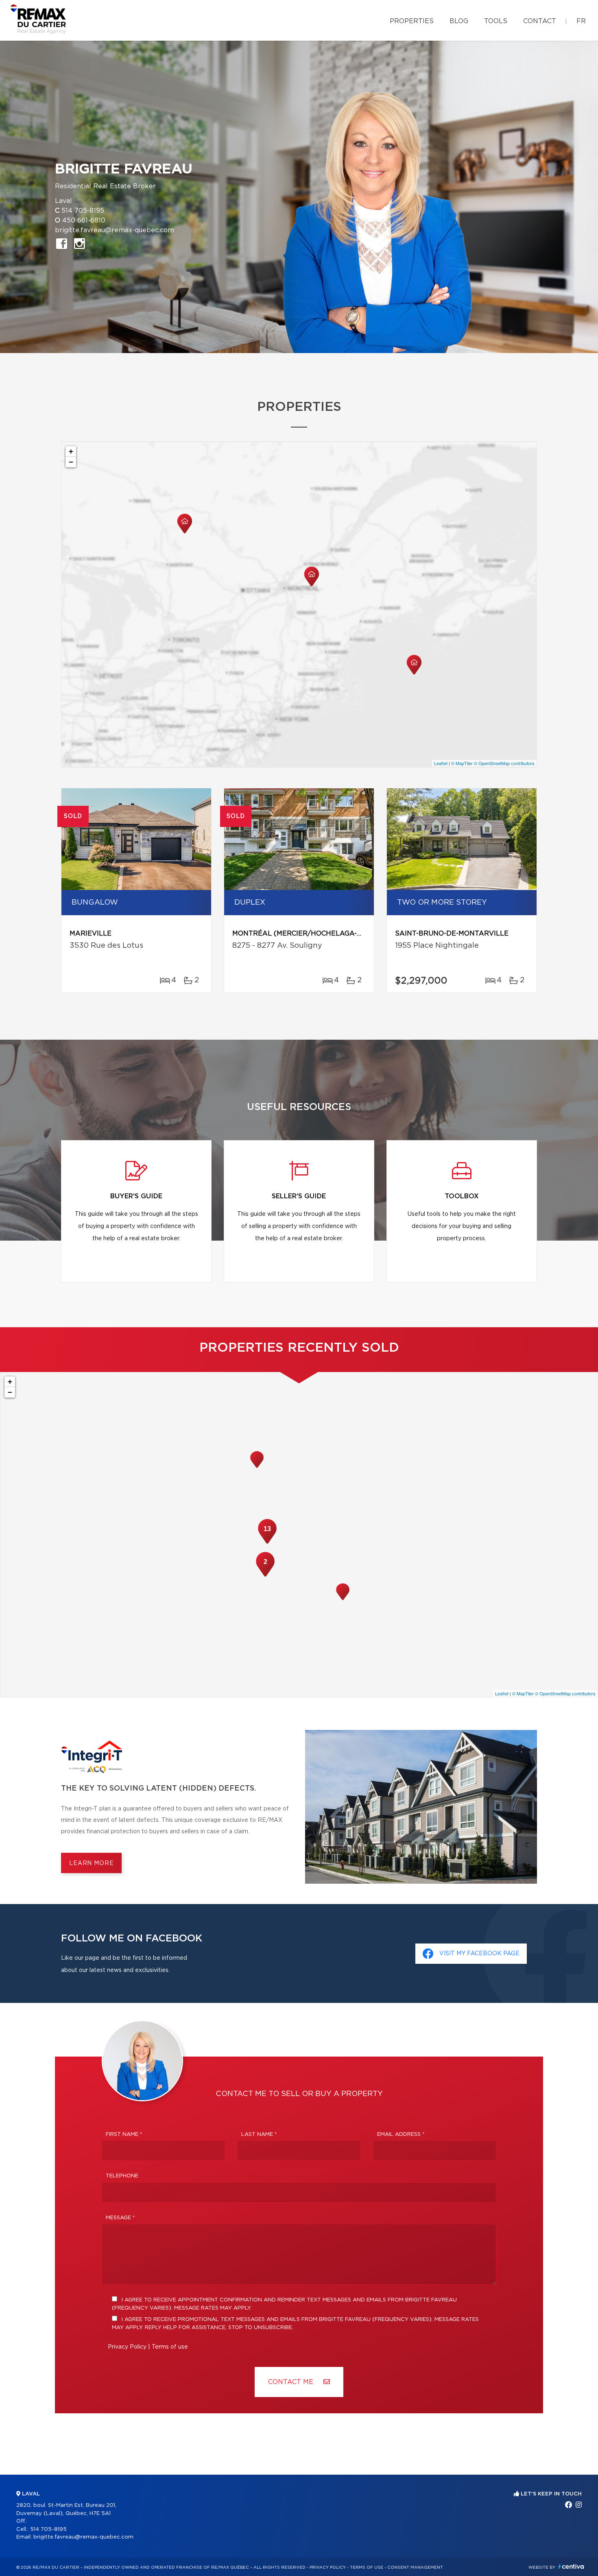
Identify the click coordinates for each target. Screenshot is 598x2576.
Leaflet (441, 763)
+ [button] (71, 451)
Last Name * (259, 2134)
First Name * (124, 2134)
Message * (120, 2218)
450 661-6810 (84, 220)
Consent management (415, 2567)
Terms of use (170, 2347)
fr (581, 21)
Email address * (401, 2134)
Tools (496, 21)
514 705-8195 (83, 211)
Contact (540, 21)
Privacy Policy (127, 2347)
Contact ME (292, 2382)
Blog (459, 21)
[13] (267, 1543)
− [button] (71, 462)
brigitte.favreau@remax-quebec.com (115, 230)
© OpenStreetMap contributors (504, 763)
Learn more (91, 1863)
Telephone (122, 2176)
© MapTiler (462, 763)
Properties (412, 21)
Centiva (571, 2566)
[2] (265, 1576)
